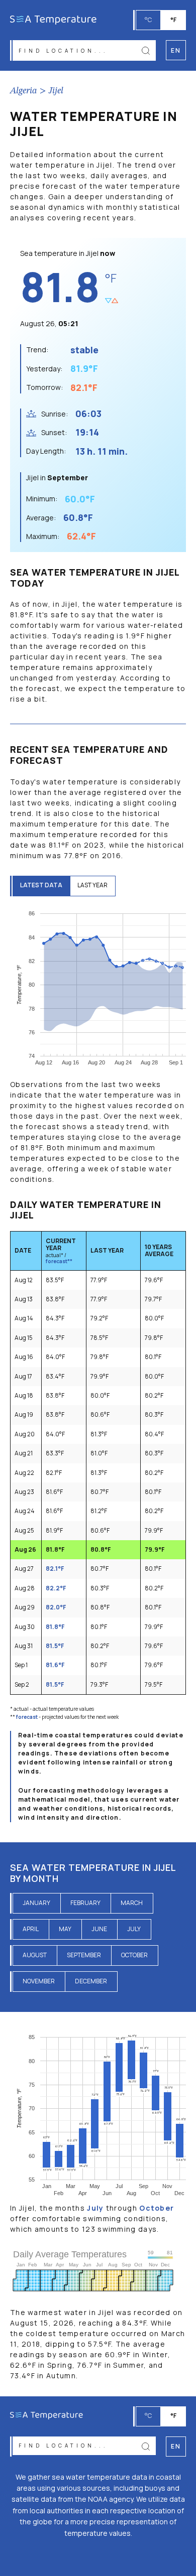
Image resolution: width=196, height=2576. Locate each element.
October (134, 1955)
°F (173, 20)
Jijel (56, 91)
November (39, 1981)
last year (92, 885)
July (134, 1929)
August (35, 1955)
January (36, 1903)
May (65, 1929)
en (176, 2446)
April (31, 1929)
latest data (41, 885)
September (84, 1955)
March (132, 1903)
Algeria (24, 91)
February (85, 1903)
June (99, 1929)
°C (148, 20)
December (91, 1981)
